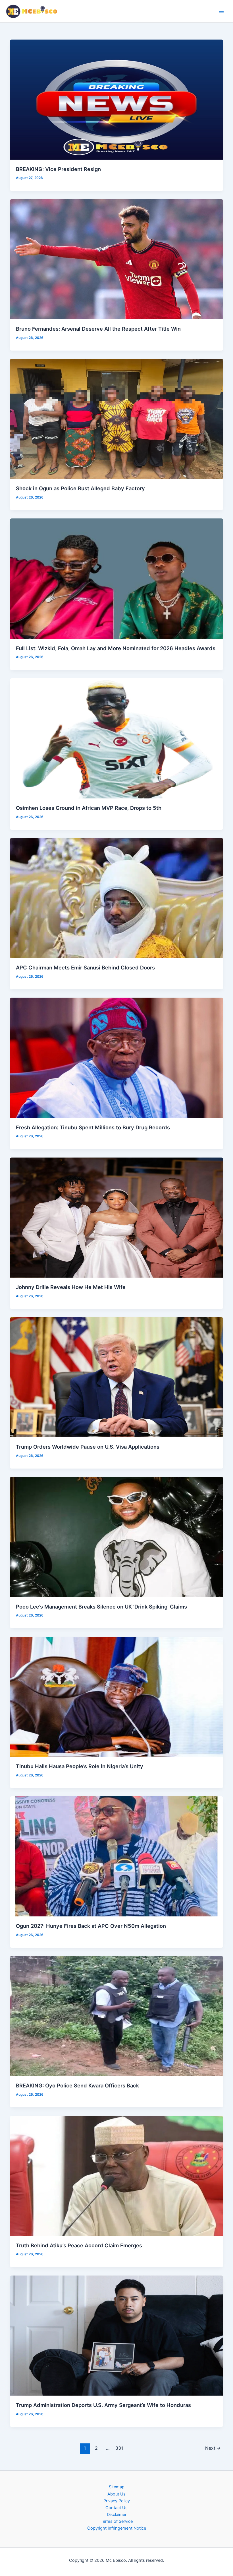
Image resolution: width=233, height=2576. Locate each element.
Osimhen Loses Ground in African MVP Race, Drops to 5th (89, 808)
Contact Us (116, 2508)
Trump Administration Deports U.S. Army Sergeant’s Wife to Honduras (103, 2405)
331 (119, 2448)
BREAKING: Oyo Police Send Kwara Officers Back (77, 2085)
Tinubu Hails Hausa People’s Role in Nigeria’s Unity (80, 1766)
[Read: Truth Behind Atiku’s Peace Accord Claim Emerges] (117, 2176)
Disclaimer (117, 2515)
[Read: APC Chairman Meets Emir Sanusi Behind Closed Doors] (117, 898)
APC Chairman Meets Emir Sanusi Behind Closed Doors (85, 967)
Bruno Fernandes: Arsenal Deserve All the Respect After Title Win (98, 329)
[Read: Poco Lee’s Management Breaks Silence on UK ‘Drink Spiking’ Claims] (117, 1537)
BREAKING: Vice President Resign (58, 169)
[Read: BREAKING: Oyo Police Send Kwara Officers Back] (117, 2016)
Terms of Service (117, 2521)
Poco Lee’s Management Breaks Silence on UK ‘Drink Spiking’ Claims (101, 1607)
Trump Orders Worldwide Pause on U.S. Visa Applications (88, 1447)
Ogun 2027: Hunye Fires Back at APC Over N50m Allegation (91, 1926)
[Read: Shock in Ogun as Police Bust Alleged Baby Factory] (117, 419)
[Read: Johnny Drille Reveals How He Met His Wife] (117, 1217)
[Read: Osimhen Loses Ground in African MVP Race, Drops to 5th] (117, 738)
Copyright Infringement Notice (117, 2528)
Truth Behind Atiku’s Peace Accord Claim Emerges (79, 2245)
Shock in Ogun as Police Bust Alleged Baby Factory (80, 488)
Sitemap (117, 2487)
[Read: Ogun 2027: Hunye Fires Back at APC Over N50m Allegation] (117, 1856)
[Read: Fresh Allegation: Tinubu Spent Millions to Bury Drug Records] (117, 1058)
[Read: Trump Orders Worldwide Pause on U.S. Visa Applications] (117, 1377)
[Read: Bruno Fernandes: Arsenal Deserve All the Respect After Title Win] (117, 259)
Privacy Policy (117, 2501)
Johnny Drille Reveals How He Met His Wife (71, 1287)
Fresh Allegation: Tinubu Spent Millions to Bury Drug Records (93, 1127)
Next (213, 2448)
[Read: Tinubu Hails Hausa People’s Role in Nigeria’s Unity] (117, 1696)
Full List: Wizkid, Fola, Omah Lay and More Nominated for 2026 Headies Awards (116, 648)
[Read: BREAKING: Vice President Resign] (117, 99)
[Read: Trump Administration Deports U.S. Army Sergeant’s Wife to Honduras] (117, 2335)
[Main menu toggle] (221, 11)
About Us (116, 2494)
